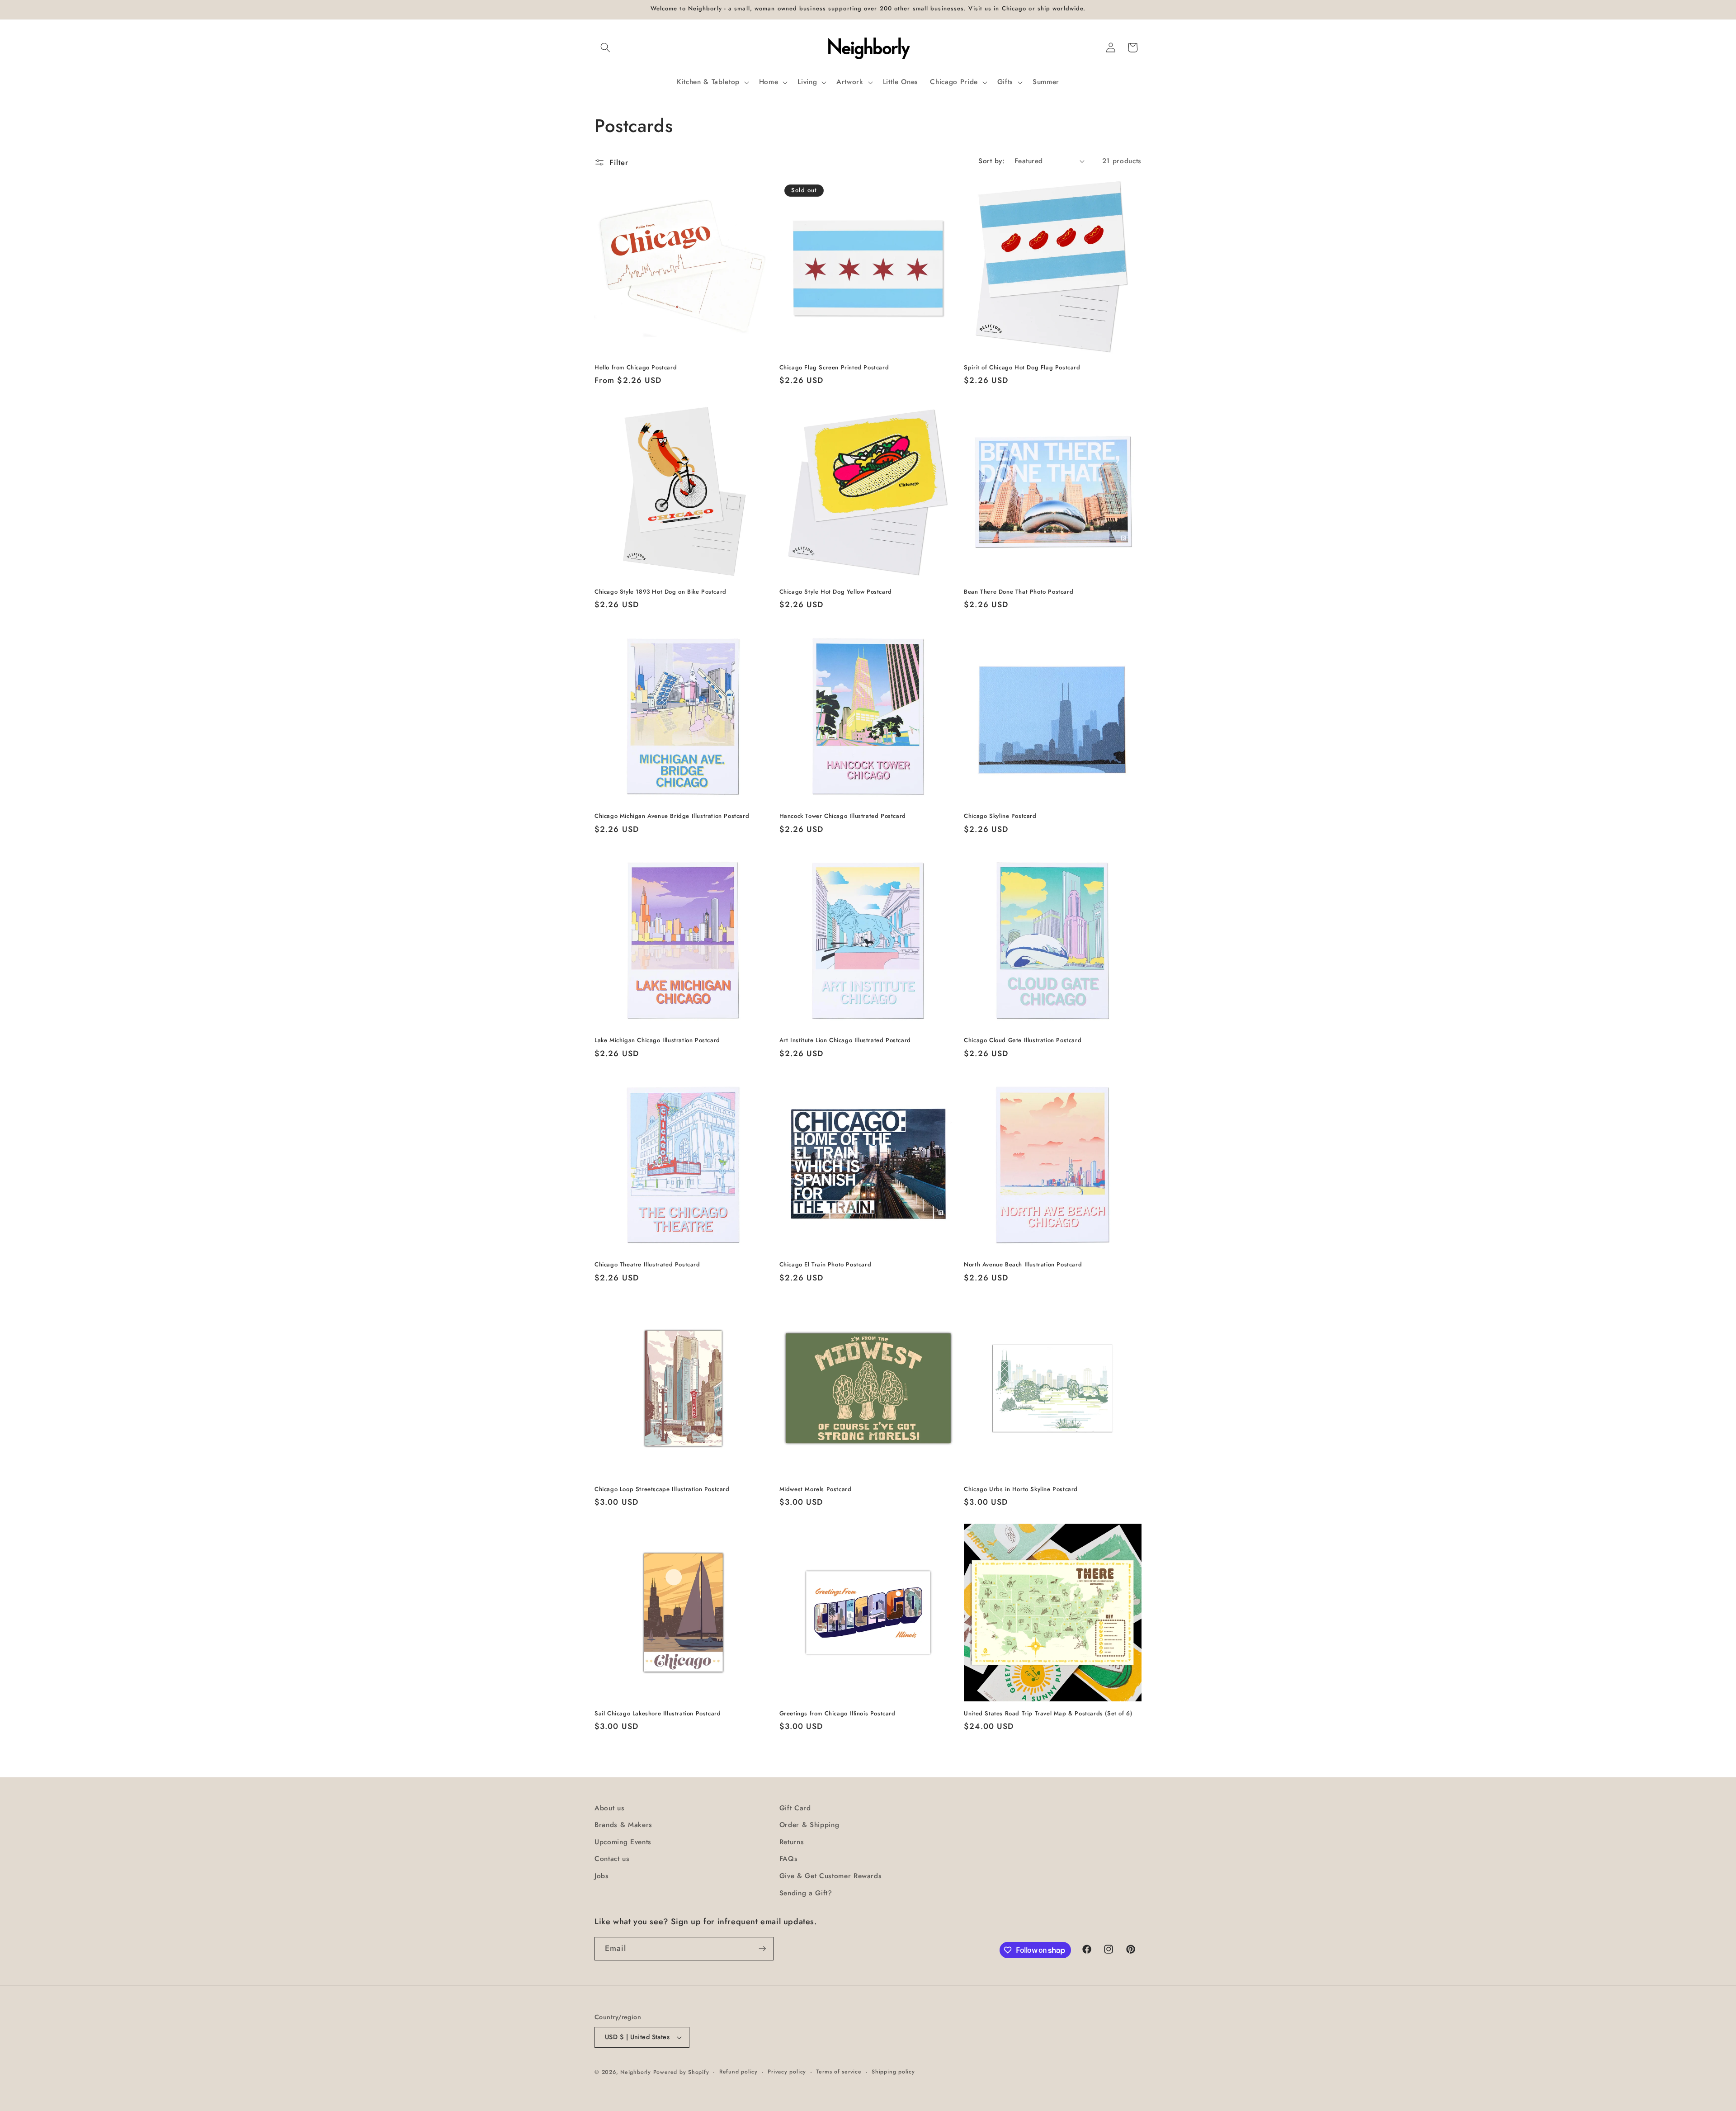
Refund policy (738, 2072)
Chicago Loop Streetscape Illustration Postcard (662, 1490)
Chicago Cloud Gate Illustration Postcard (1023, 1041)
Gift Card (795, 1808)
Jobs (602, 1876)
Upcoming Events (623, 1842)
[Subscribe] (762, 1949)
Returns (792, 1842)
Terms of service (839, 2072)
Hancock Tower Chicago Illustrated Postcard (843, 816)
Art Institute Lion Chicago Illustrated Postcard (845, 1041)
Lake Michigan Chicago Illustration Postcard (657, 1041)
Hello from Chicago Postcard (636, 368)
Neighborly (636, 2072)
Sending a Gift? (806, 1893)
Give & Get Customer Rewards (831, 1876)
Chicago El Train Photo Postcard (826, 1265)
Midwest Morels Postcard (816, 1490)
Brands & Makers (623, 1825)
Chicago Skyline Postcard (1000, 816)
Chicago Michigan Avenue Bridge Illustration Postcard (672, 816)
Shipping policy (893, 2072)
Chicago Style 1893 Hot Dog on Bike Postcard (660, 592)
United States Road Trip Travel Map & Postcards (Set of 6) (1048, 1714)
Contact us (612, 1859)
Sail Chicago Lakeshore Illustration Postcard (658, 1714)
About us (609, 1808)
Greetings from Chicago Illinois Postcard (837, 1714)
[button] (605, 47)
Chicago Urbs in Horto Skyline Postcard (1021, 1490)
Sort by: (991, 161)
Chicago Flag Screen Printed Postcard (834, 368)
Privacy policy (787, 2072)
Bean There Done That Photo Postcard (1019, 592)
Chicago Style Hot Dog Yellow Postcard (836, 592)
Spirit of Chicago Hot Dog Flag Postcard (1022, 368)
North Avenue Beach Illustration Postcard (1023, 1265)
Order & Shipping (809, 1825)
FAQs (789, 1859)
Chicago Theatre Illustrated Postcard (647, 1265)
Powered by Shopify (681, 2072)
